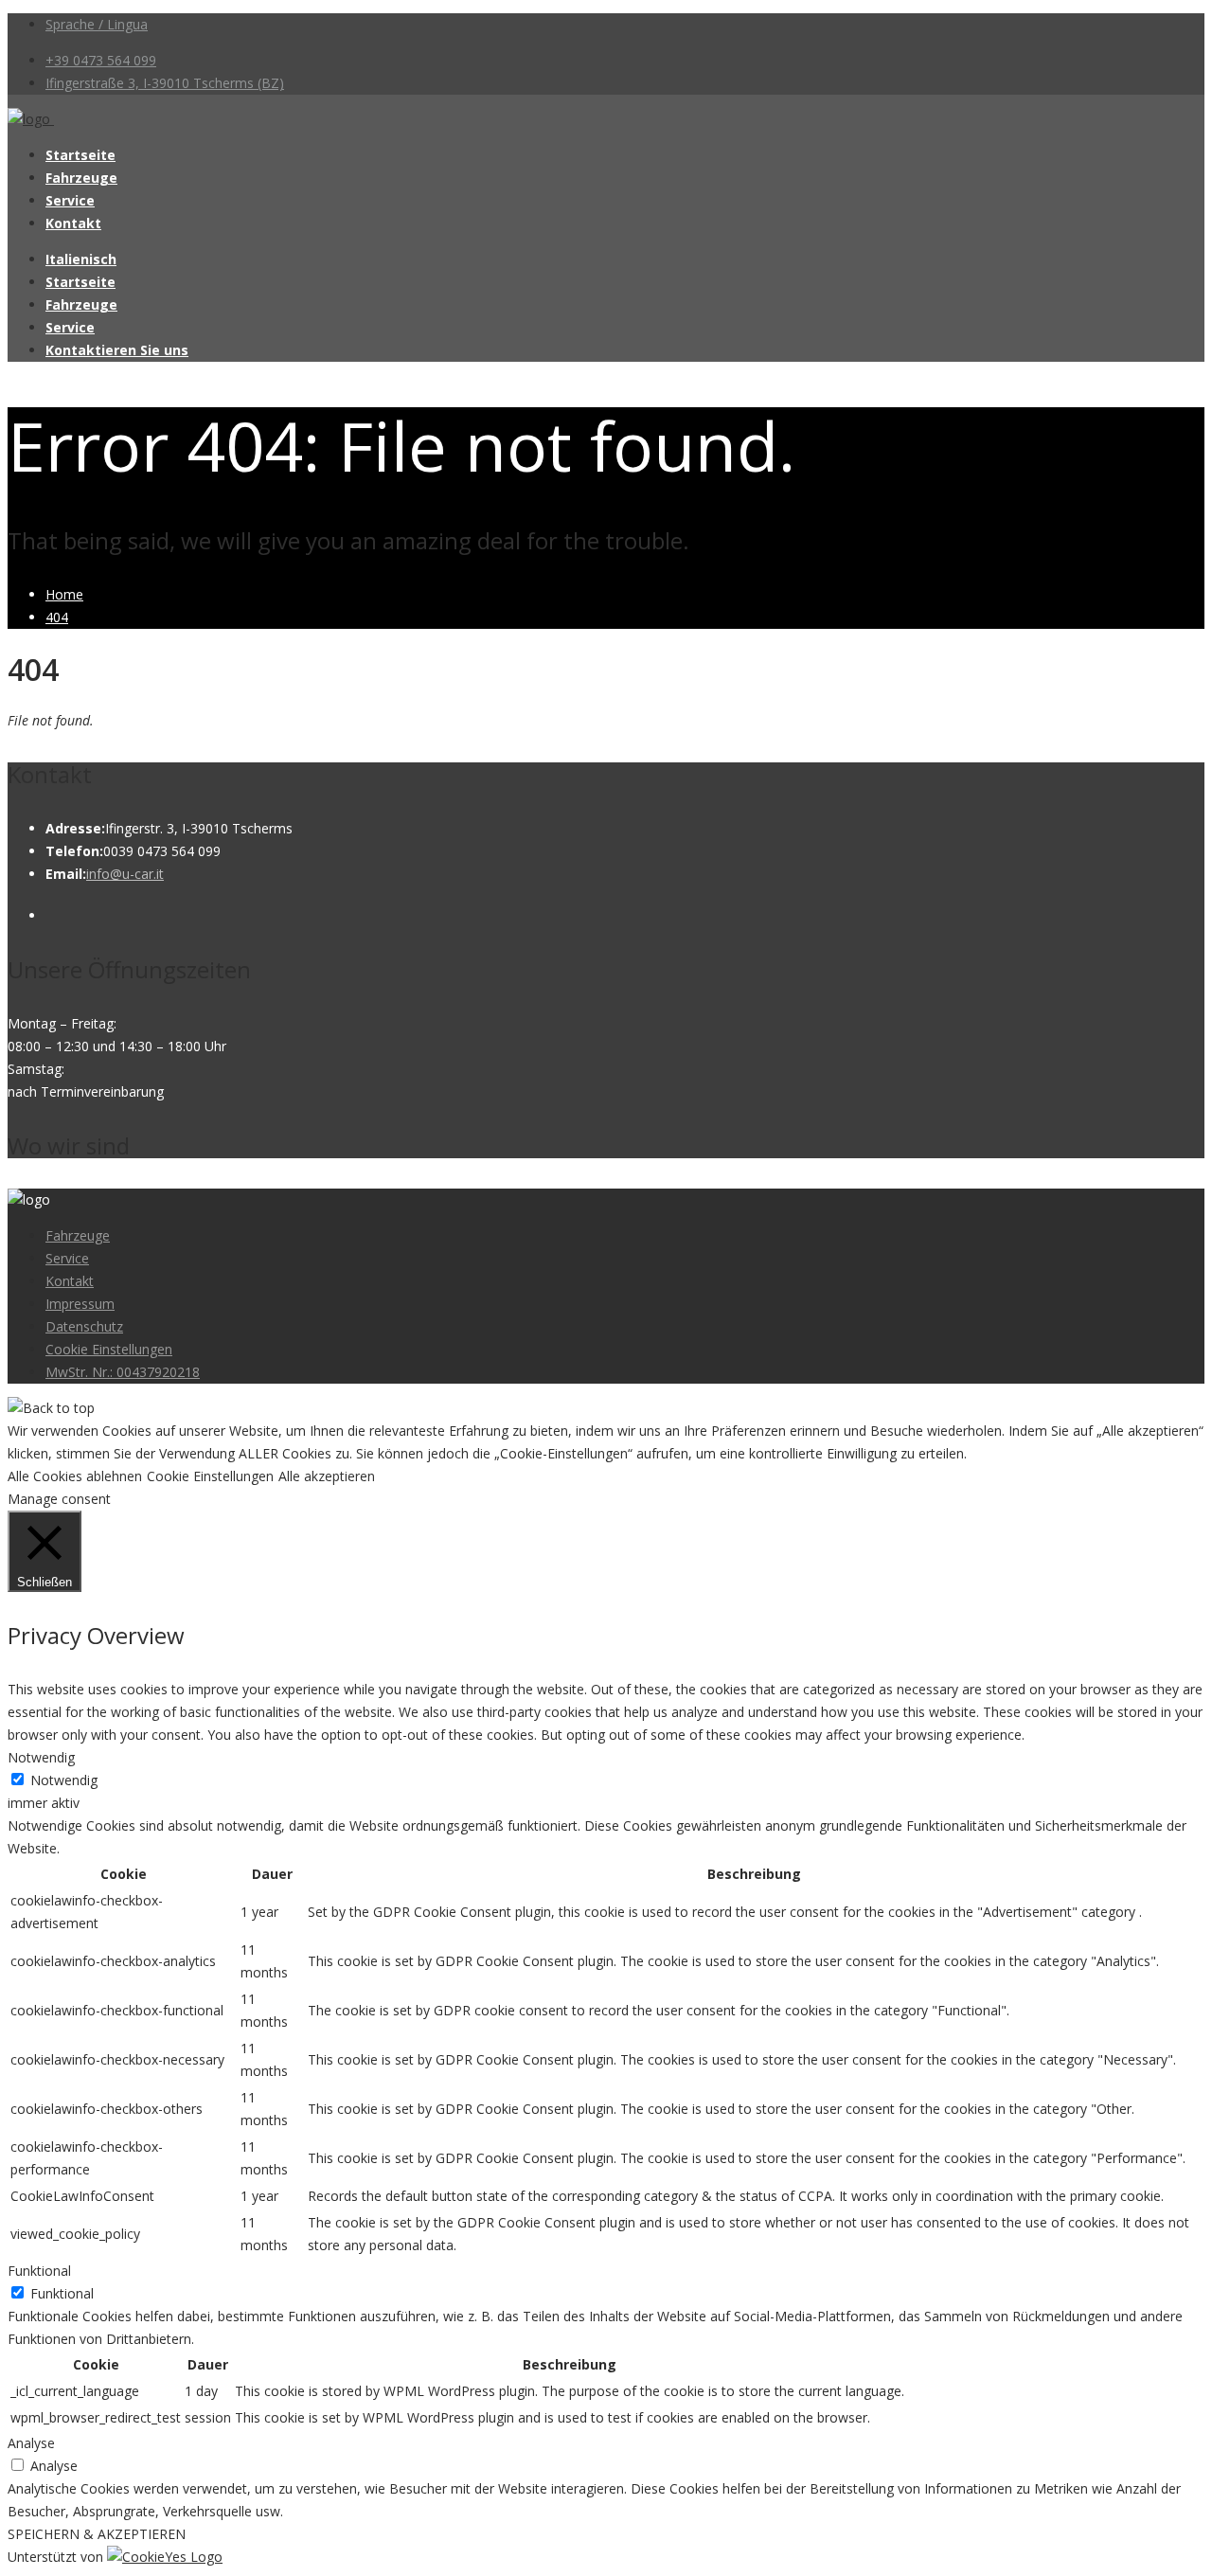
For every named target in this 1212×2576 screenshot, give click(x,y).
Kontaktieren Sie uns (117, 350)
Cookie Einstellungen (109, 1349)
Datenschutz (84, 1326)
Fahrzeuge (81, 178)
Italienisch (81, 259)
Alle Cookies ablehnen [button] (75, 1476)
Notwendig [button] (41, 1757)
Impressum (80, 1304)
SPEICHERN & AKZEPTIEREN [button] (97, 2534)
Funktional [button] (39, 2271)
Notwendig (64, 1780)
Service (70, 200)
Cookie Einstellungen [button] (210, 1476)
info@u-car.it (125, 874)
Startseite (80, 155)
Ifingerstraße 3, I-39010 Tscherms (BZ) (165, 83)
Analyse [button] (31, 2443)
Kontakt (73, 223)
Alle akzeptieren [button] (327, 1476)
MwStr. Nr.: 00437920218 (123, 1372)
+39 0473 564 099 (101, 60)
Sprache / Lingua (97, 24)
